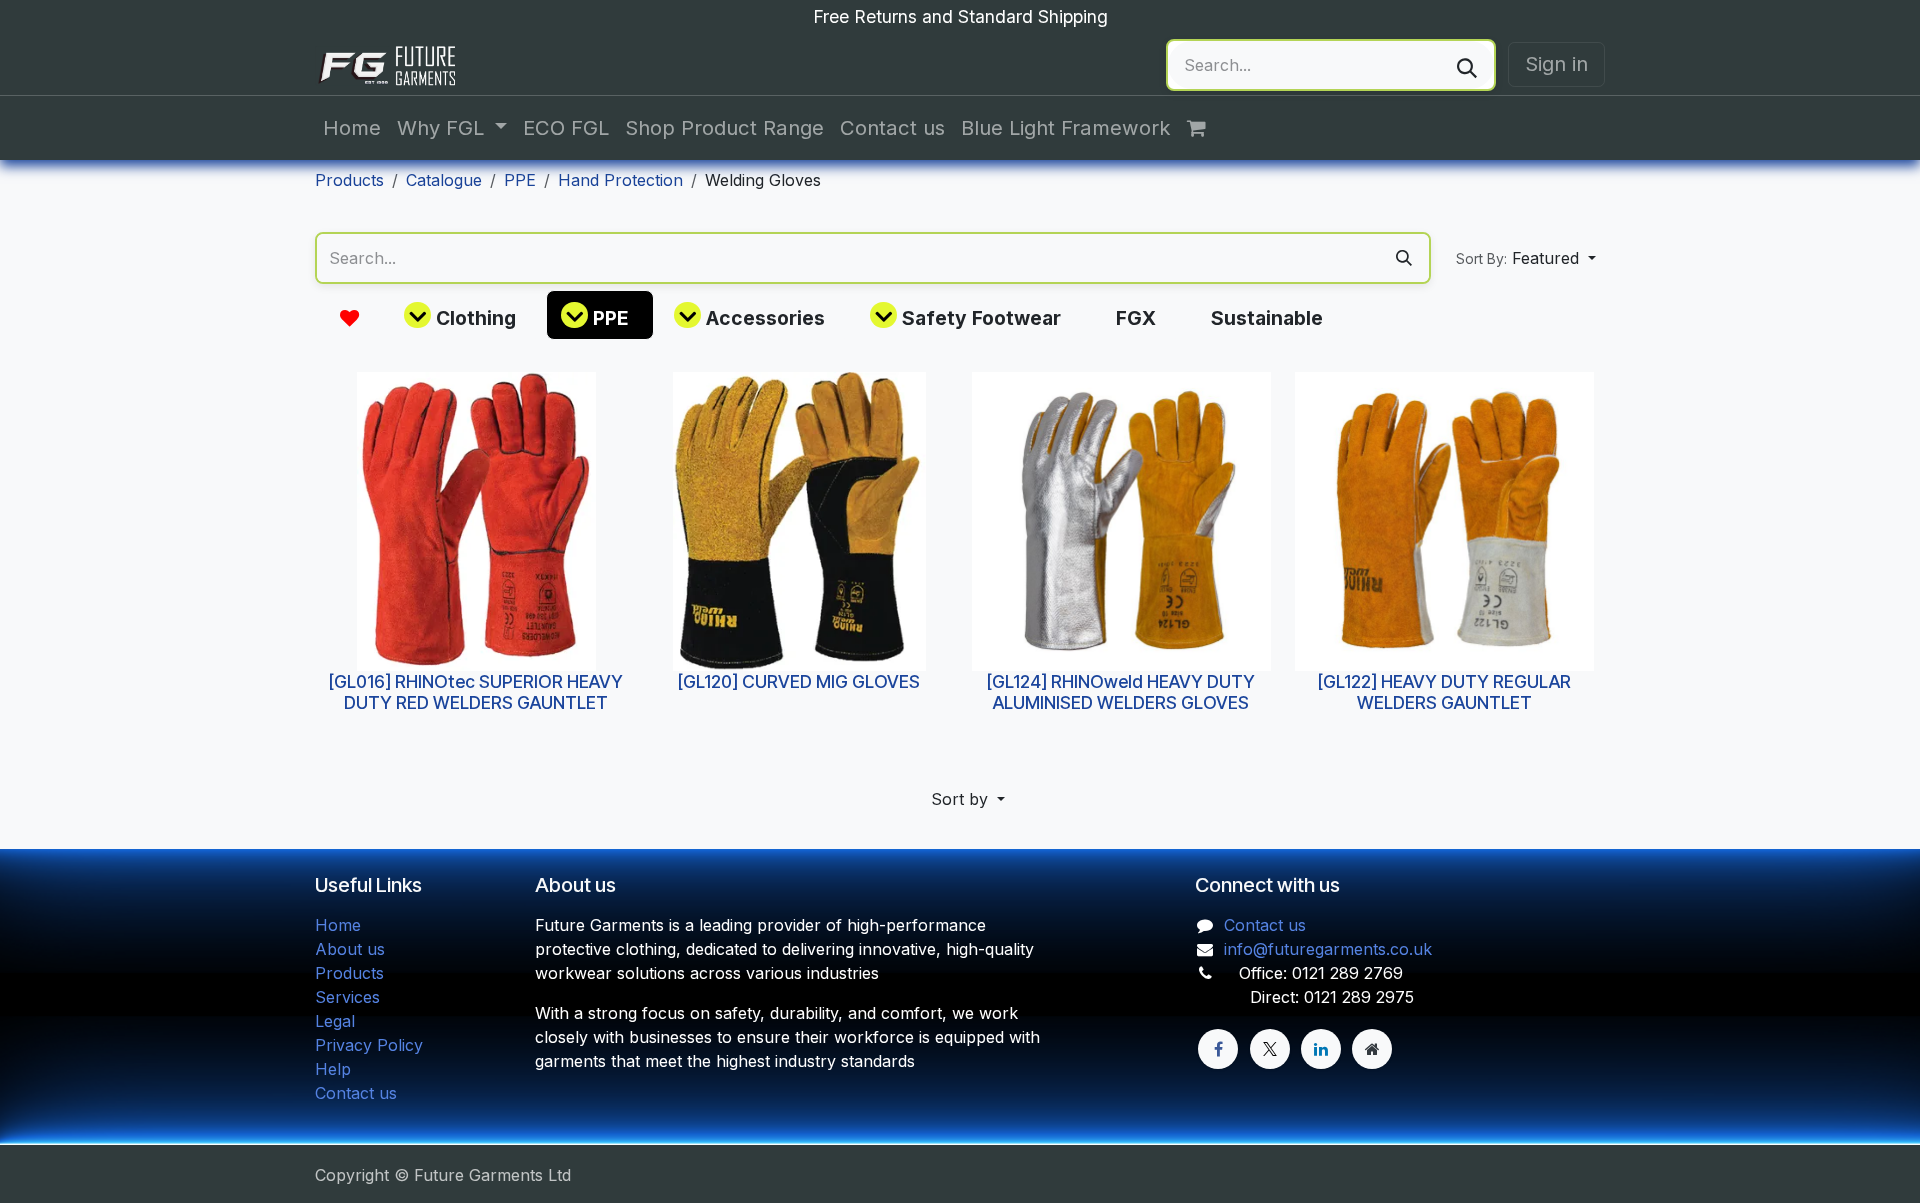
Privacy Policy (369, 1045)
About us (350, 949)
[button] (1526, 258)
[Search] (1467, 65)
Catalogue (444, 180)
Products (349, 180)
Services (347, 997)
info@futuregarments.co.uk (1328, 949)
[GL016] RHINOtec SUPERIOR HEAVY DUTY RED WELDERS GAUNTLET (476, 691)
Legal (335, 1021)
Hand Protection (620, 180)
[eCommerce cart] (1207, 128)
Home (338, 925)
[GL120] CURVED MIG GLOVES (799, 680)
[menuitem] (352, 128)
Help (333, 1069)
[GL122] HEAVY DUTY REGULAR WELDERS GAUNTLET (1443, 691)
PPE (520, 180)
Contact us (356, 1093)
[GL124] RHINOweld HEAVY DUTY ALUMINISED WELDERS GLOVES (1121, 691)
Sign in (1556, 63)
